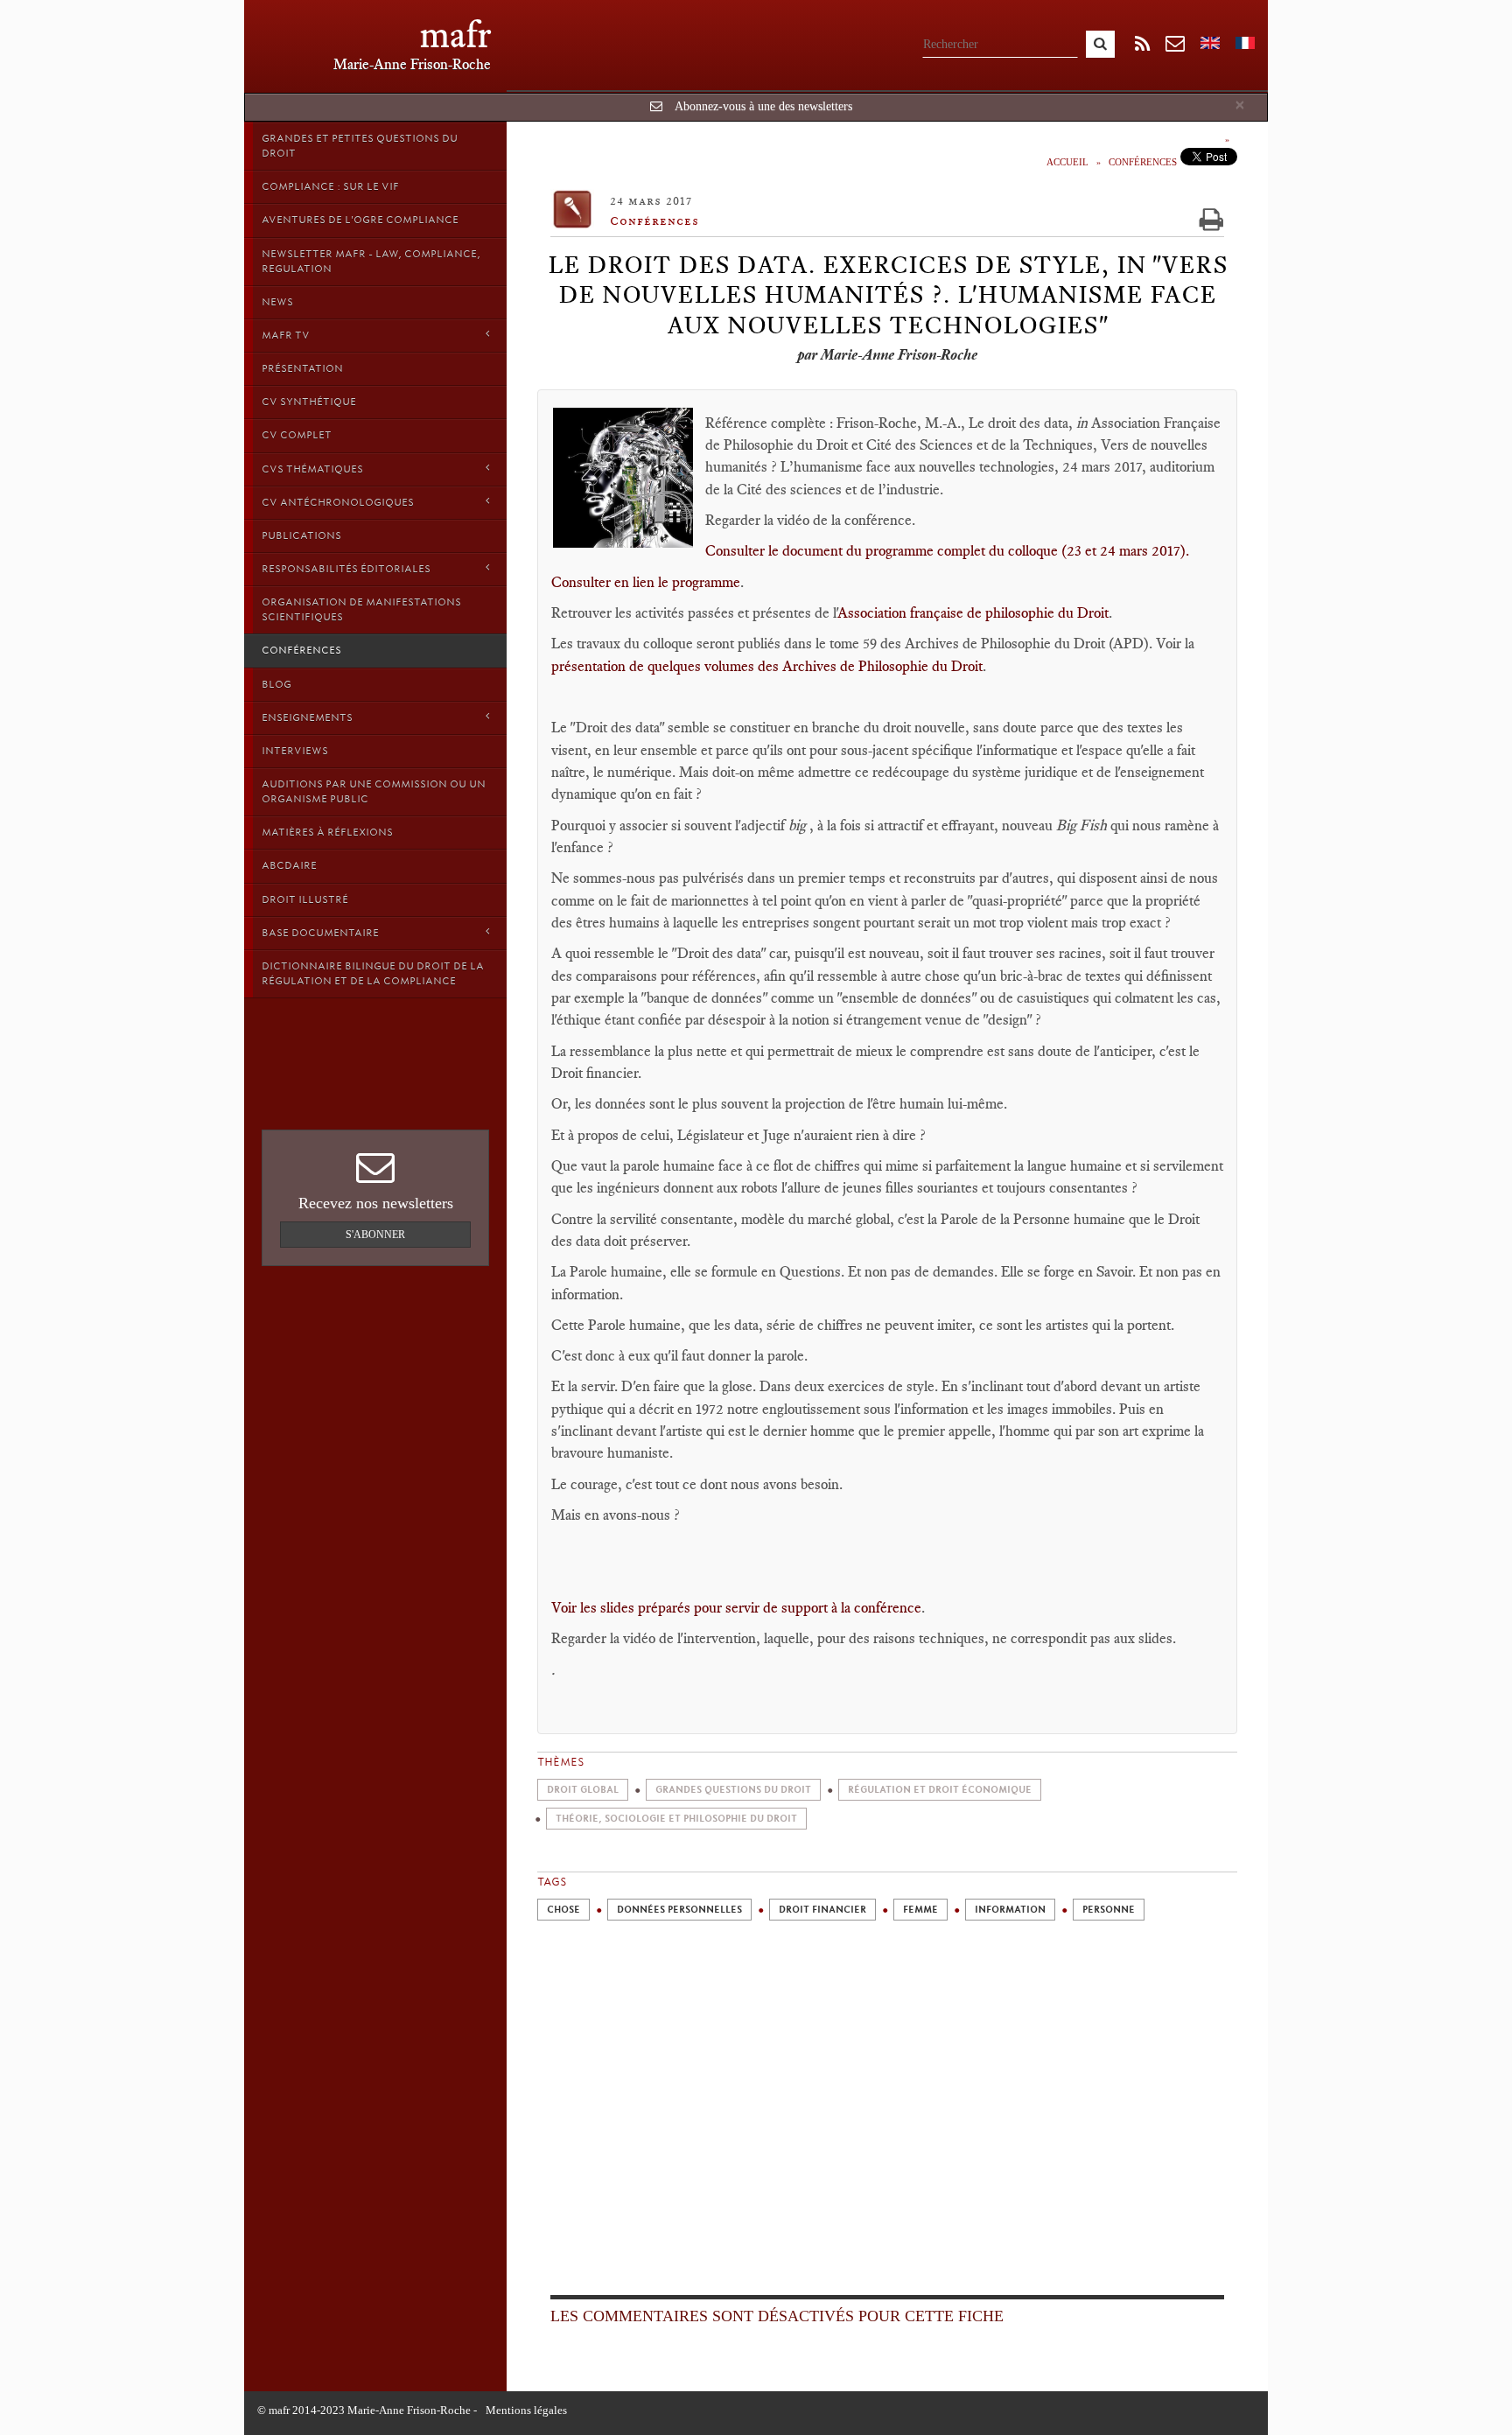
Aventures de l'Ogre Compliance (360, 220)
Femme (920, 1910)
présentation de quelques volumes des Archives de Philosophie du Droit (767, 666)
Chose (563, 1910)
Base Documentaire (320, 933)
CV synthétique (309, 402)
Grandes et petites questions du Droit (360, 146)
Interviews (295, 751)
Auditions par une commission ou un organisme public (374, 791)
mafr (455, 35)
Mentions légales (526, 2410)
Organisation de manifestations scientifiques (361, 609)
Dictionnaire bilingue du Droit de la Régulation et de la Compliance (373, 973)
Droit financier (822, 1910)
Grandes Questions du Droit (733, 1790)
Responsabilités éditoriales (346, 569)
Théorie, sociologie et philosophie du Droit (676, 1819)
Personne (1109, 1910)
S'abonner (375, 1235)
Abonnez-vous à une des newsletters (763, 106)
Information (1010, 1910)
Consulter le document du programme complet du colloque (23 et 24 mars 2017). (947, 550)
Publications (301, 535)
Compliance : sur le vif (330, 186)
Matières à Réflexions (327, 832)
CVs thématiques (312, 469)
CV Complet (297, 435)
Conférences (301, 650)
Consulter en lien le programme (646, 582)
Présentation (302, 368)
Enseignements (307, 717)
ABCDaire (289, 865)
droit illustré (305, 899)
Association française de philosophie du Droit (973, 612)
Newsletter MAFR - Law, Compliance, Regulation (371, 261)
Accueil (1067, 162)
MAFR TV (286, 335)
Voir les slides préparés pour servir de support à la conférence (736, 1607)
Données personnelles (679, 1910)
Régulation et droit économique (940, 1790)
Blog (276, 684)
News (277, 302)
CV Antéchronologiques (338, 502)
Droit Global (583, 1790)
